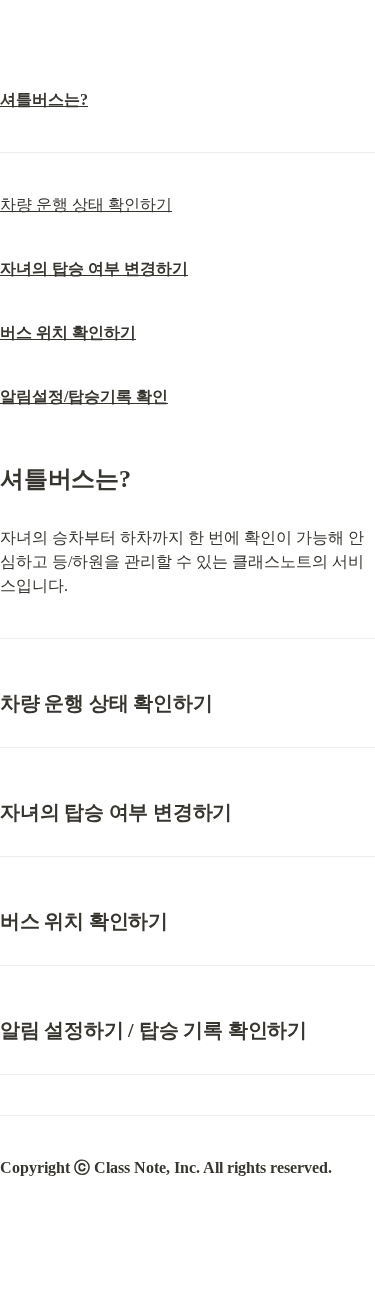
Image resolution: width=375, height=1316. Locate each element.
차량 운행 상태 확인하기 (86, 204)
